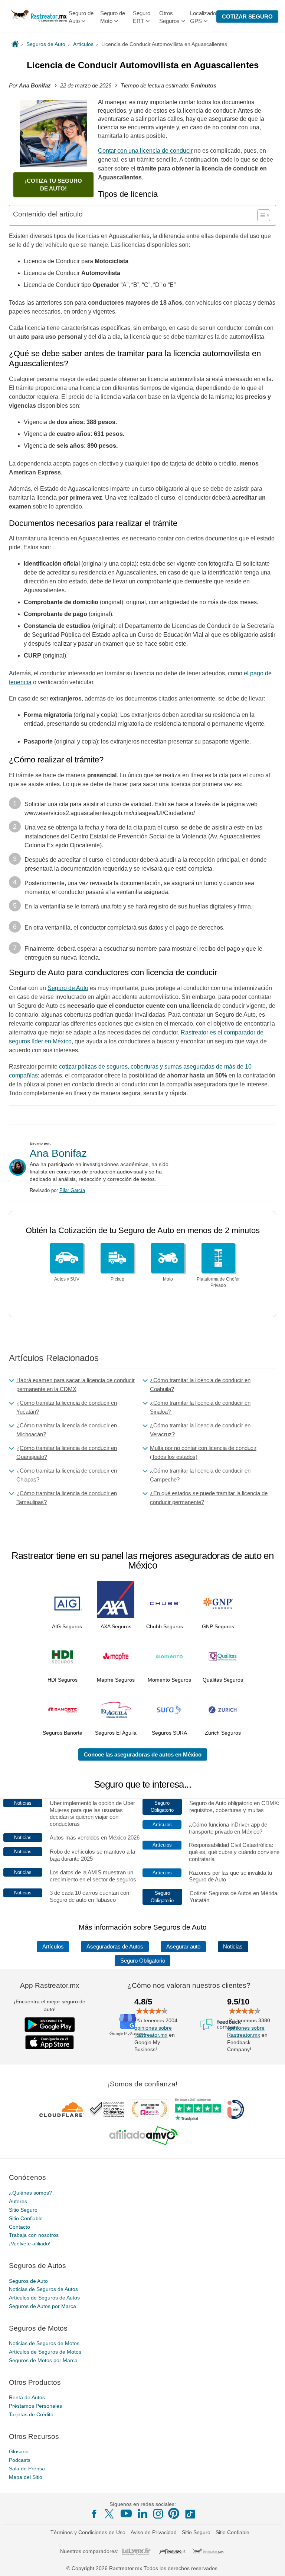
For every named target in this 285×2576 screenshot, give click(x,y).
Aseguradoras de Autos (115, 1947)
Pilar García (72, 1190)
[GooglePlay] (50, 2025)
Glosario (19, 2452)
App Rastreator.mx (50, 1985)
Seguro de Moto (113, 17)
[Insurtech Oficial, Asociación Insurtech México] (236, 2110)
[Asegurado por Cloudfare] (62, 2110)
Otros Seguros (169, 17)
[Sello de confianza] (107, 2110)
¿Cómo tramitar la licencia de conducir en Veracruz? (200, 1430)
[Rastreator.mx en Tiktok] (190, 2513)
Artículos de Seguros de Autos (44, 2298)
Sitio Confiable (26, 2218)
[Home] (15, 44)
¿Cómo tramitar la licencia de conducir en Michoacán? (67, 1430)
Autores (18, 2201)
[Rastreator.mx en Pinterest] (174, 2513)
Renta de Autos (27, 2398)
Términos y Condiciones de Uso (88, 2532)
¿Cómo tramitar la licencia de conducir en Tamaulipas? (67, 1498)
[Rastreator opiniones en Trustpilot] (198, 2110)
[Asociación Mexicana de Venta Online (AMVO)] (143, 2136)
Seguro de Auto (81, 17)
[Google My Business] (128, 2024)
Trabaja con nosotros (34, 2235)
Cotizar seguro (247, 16)
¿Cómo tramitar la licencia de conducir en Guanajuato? (67, 1452)
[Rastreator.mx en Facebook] (94, 2514)
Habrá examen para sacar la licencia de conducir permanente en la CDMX (76, 1385)
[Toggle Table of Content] (260, 215)
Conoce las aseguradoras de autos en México (143, 1754)
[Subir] (271, 2562)
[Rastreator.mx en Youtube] (126, 2513)
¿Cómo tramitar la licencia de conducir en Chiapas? (67, 1475)
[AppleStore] (50, 2042)
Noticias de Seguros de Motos (44, 2344)
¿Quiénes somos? (30, 2193)
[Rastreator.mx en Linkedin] (142, 2513)
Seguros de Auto (28, 2281)
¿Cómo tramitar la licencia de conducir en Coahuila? (200, 1385)
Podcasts (20, 2460)
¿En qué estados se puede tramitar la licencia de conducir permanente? (209, 1498)
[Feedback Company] (220, 2024)
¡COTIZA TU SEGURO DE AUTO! (53, 185)
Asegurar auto (183, 1947)
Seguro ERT (142, 17)
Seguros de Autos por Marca (42, 2306)
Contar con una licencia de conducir (145, 151)
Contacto (19, 2227)
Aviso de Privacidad (154, 2532)
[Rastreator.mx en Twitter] (110, 2513)
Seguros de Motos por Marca (43, 2360)
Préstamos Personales (35, 2406)
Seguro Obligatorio (143, 1961)
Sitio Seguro (23, 2210)
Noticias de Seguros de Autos (43, 2289)
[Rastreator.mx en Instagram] (158, 2514)
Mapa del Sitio (26, 2477)
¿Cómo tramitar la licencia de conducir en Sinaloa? (200, 1407)
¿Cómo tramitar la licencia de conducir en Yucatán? (67, 1407)
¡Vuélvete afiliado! (30, 2244)
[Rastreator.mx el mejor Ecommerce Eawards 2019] (149, 2110)
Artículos (53, 1947)
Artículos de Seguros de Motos (45, 2352)
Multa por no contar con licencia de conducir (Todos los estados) (203, 1452)
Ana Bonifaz (58, 1153)
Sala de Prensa (27, 2469)
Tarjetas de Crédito (31, 2414)
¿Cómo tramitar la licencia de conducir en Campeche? (200, 1475)
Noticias (233, 1947)
